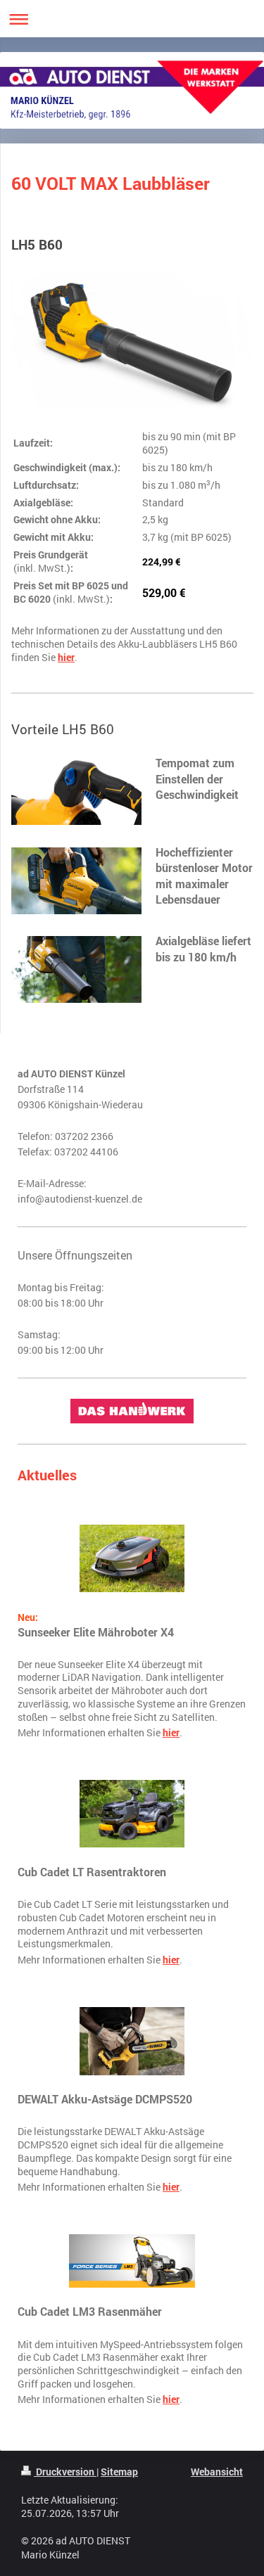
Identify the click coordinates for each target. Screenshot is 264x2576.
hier (66, 658)
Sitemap (119, 2472)
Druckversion (65, 2472)
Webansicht (217, 2472)
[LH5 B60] (132, 343)
